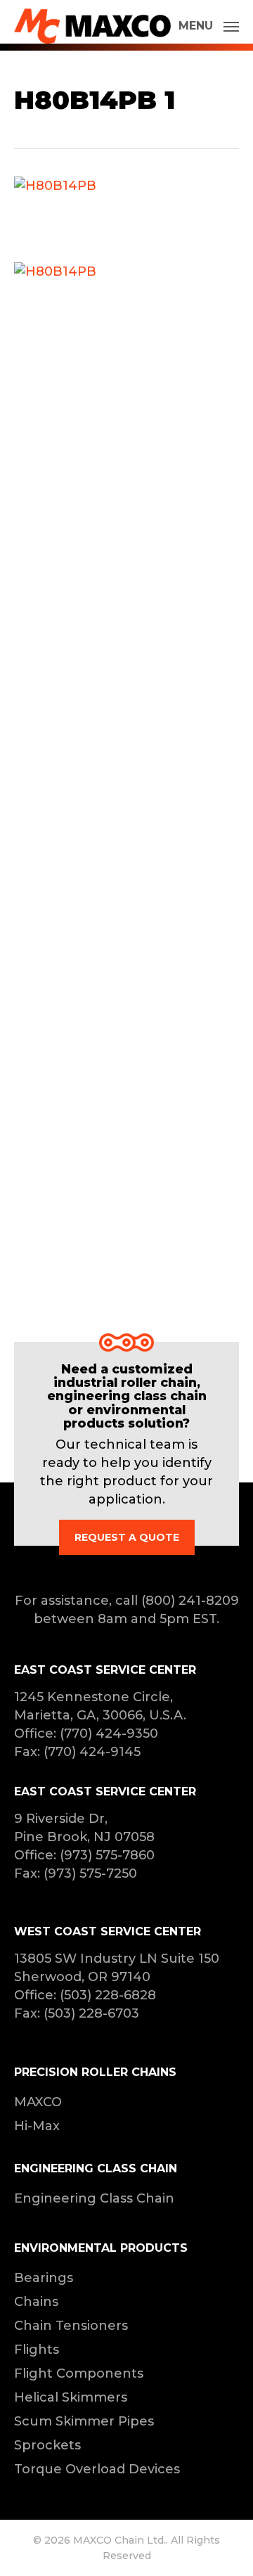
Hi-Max (37, 2126)
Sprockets (47, 2445)
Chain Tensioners (71, 2326)
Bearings (44, 2278)
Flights (37, 2350)
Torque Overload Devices (97, 2469)
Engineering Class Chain (94, 2198)
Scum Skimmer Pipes (84, 2421)
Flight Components (79, 2373)
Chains (36, 2302)
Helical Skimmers (71, 2397)
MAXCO (38, 2102)
